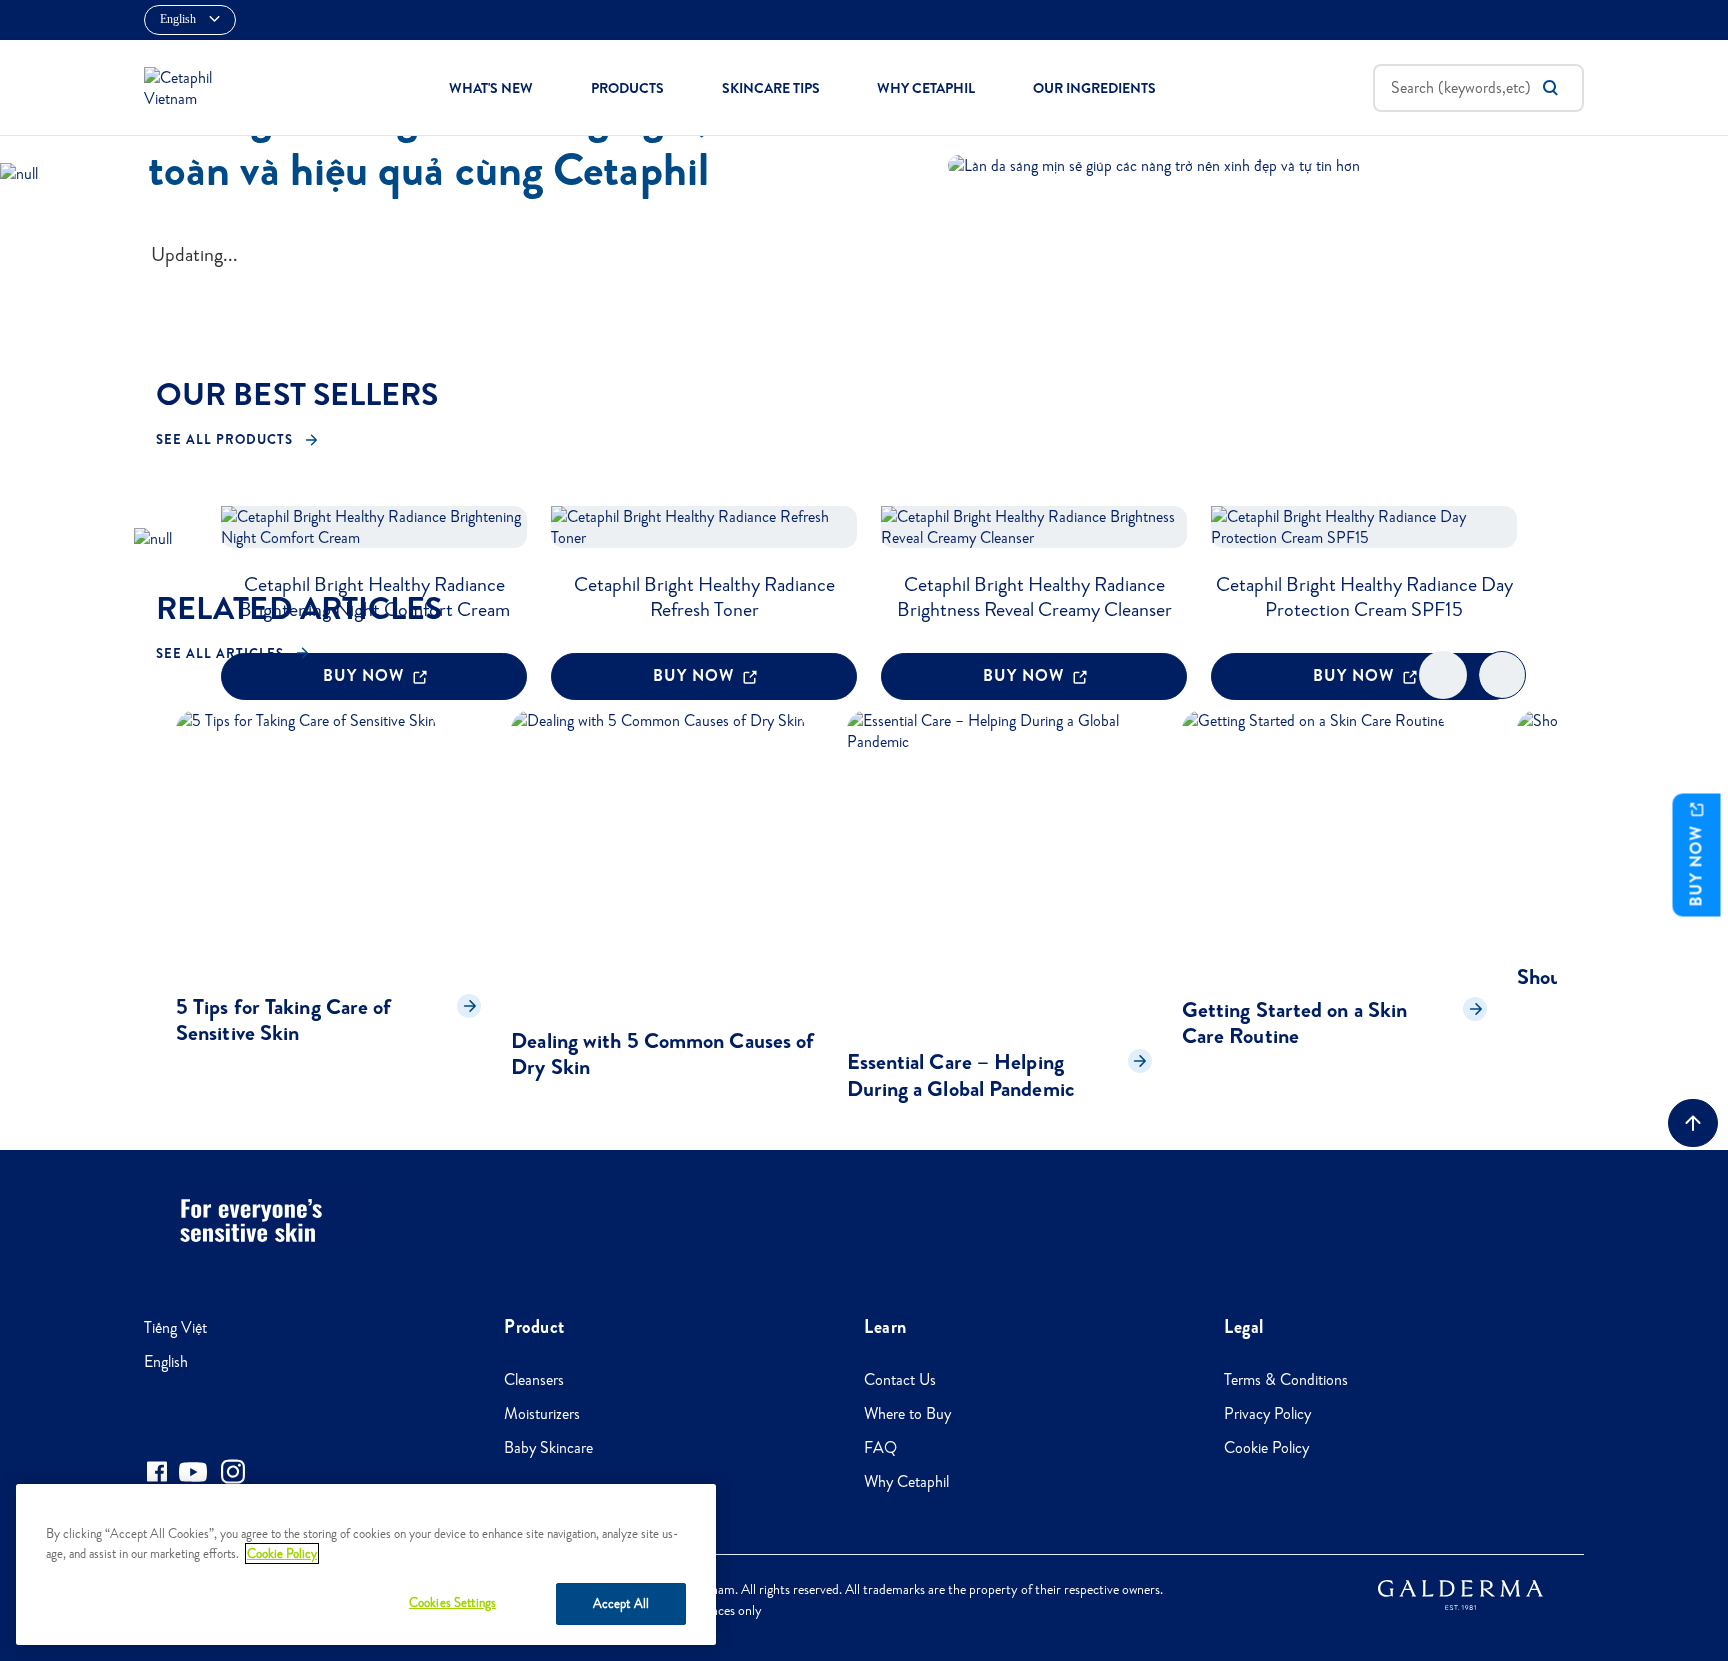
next (1502, 691)
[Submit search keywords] (1550, 88)
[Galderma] (1460, 1593)
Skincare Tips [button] (771, 88)
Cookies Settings (452, 1602)
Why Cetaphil (906, 1481)
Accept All (621, 1603)
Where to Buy (907, 1413)
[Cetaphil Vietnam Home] (188, 85)
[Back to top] (1693, 1123)
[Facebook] (156, 1471)
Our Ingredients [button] (1094, 88)
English (166, 1361)
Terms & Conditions (1286, 1379)
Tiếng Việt (175, 1327)
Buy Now (1696, 863)
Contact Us (900, 1379)
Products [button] (627, 88)
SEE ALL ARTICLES (220, 653)
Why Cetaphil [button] (926, 88)
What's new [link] (491, 88)
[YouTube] (193, 1472)
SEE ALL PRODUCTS (224, 439)
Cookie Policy (1266, 1447)
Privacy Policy (1267, 1413)
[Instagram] (233, 1471)
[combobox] (1478, 88)
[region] (366, 1564)
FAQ (880, 1447)
